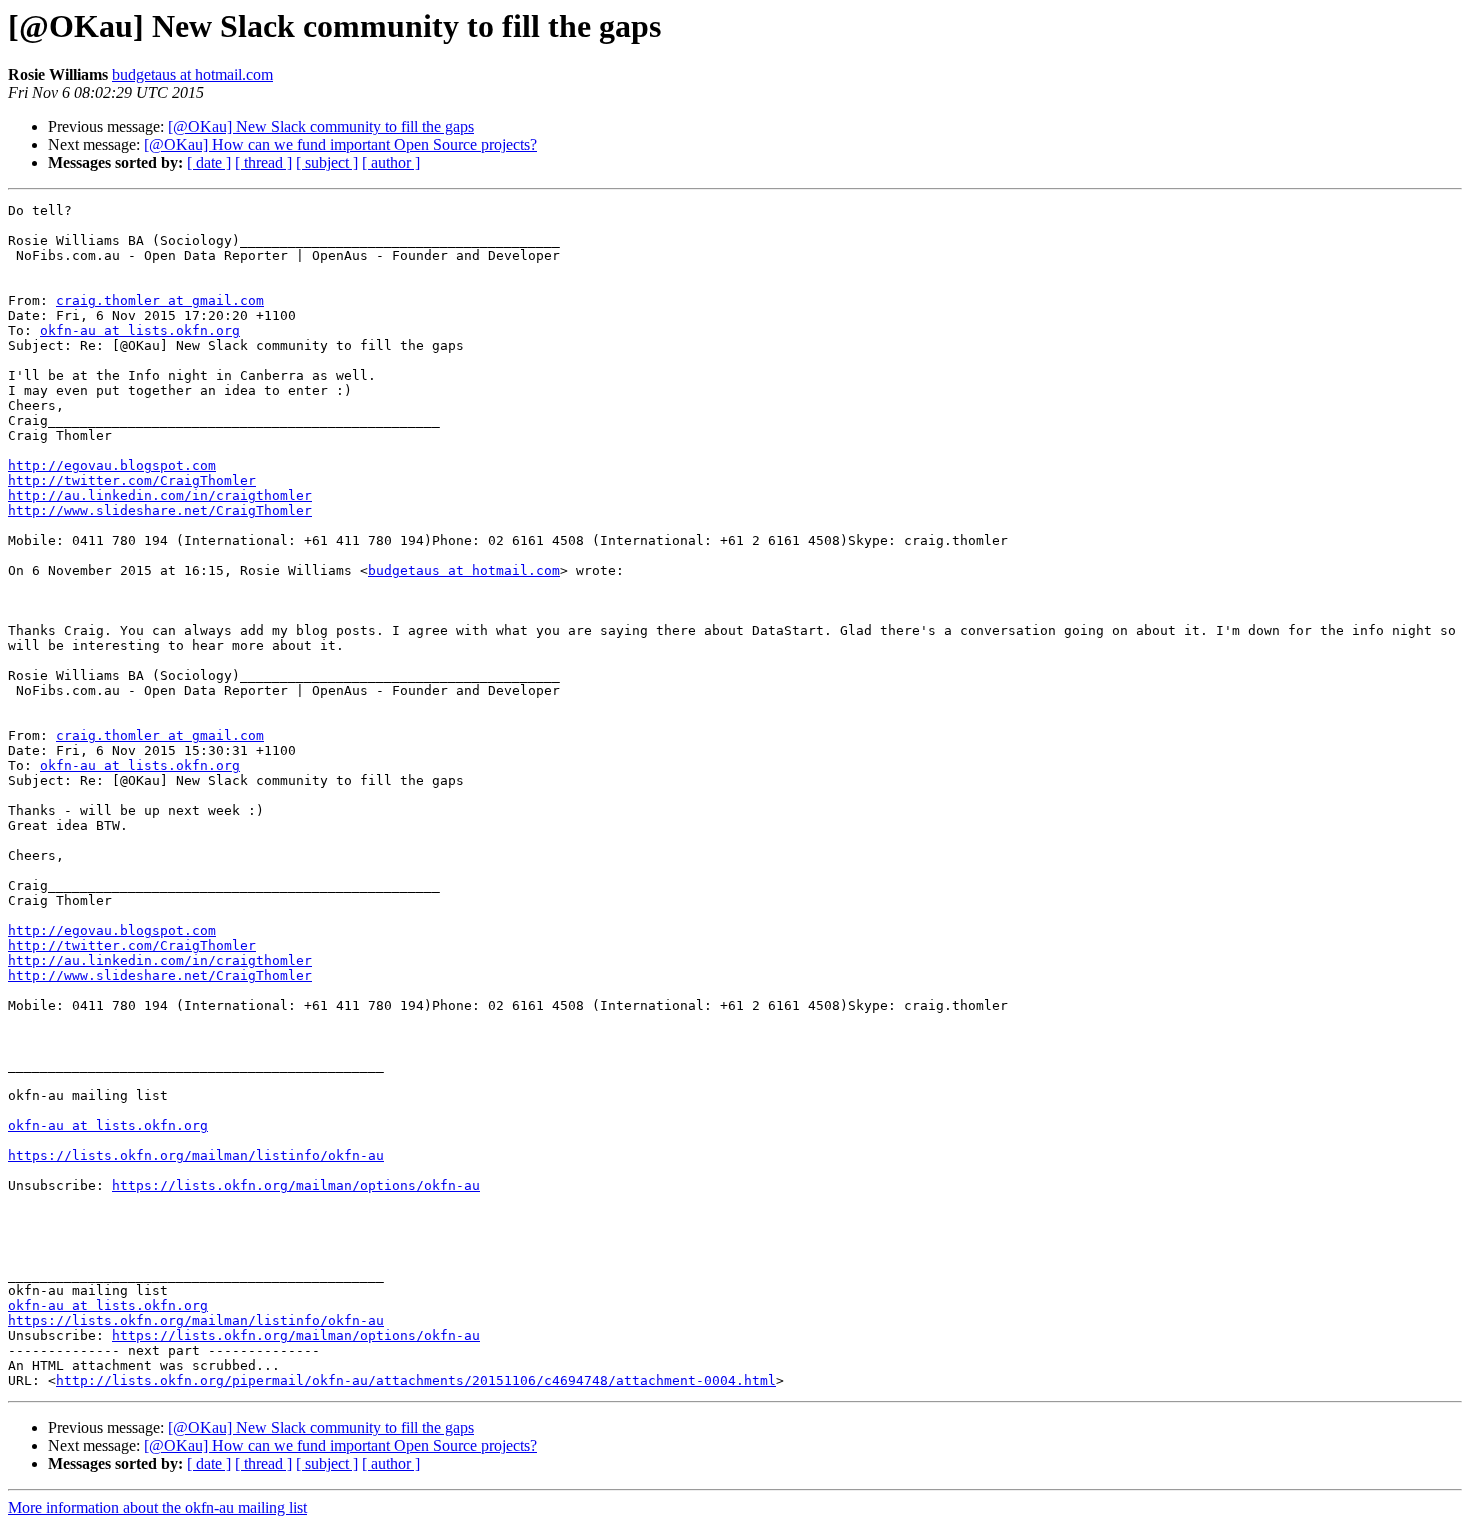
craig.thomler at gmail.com (160, 300)
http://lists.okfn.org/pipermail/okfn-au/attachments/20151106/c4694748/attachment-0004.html (416, 1380)
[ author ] (391, 162)
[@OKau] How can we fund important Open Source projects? (340, 144)
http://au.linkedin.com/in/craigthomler (160, 495)
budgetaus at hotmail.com (192, 74)
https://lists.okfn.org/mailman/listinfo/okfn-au (196, 1155)
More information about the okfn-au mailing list (157, 1507)
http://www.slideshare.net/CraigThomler (160, 510)
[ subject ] (327, 162)
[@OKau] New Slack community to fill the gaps (321, 126)
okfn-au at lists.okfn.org (140, 330)
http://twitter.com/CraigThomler (132, 480)
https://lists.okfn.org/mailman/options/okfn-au (296, 1185)
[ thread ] (263, 162)
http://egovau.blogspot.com (112, 465)
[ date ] (209, 162)
